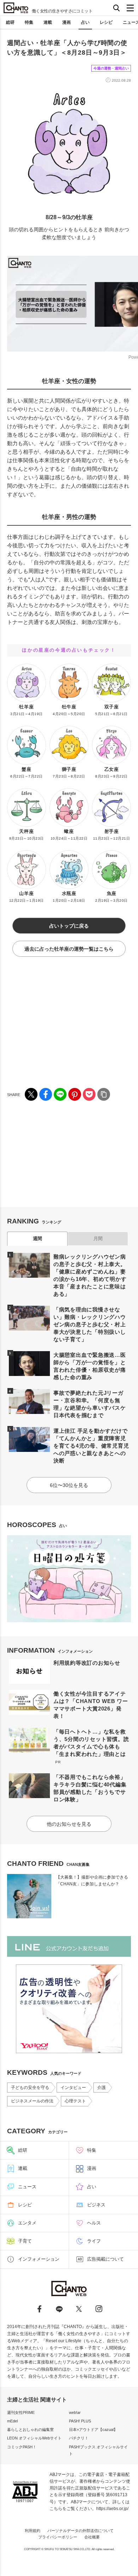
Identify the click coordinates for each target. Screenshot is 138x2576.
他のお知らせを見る (69, 1824)
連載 (48, 22)
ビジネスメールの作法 (32, 2101)
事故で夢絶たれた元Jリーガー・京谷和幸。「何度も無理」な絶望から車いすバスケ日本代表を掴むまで (90, 1404)
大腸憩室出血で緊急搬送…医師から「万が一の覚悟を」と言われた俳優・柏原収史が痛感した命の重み (90, 1366)
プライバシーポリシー (58, 2537)
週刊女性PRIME (21, 2412)
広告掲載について (105, 2259)
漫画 (67, 22)
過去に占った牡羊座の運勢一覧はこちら (69, 949)
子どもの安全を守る (30, 2088)
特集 (29, 22)
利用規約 (33, 2531)
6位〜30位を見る (69, 1485)
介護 (102, 2088)
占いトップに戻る (69, 926)
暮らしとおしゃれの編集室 (30, 2429)
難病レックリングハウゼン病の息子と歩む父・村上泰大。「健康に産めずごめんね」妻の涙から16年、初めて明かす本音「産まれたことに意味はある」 (90, 1275)
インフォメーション (39, 2259)
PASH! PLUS (80, 2421)
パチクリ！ (79, 2438)
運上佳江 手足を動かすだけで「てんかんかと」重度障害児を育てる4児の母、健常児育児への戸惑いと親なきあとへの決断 (91, 1446)
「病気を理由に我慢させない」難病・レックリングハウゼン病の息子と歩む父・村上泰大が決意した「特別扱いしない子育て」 (90, 1324)
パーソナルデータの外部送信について (80, 2531)
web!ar (75, 2412)
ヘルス (94, 2223)
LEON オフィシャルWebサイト (34, 2438)
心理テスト (75, 2101)
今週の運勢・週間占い (111, 68)
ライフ (94, 2241)
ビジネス (96, 2205)
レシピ (106, 22)
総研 (10, 22)
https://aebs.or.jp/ (112, 2509)
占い (85, 22)
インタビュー (73, 2088)
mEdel (12, 2421)
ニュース (27, 2187)
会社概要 (92, 2537)
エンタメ (27, 2223)
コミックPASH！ (22, 2447)
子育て (25, 2241)
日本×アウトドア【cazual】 (93, 2429)
